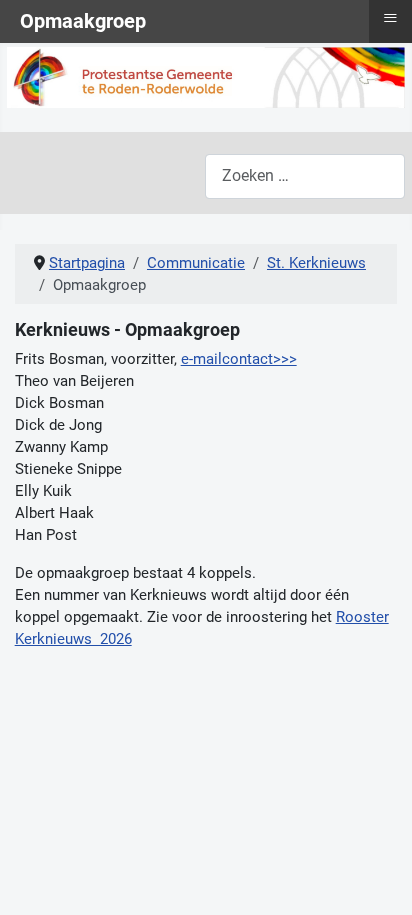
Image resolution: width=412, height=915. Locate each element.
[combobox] (305, 176)
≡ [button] (390, 18)
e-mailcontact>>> (239, 359)
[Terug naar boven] (378, 879)
